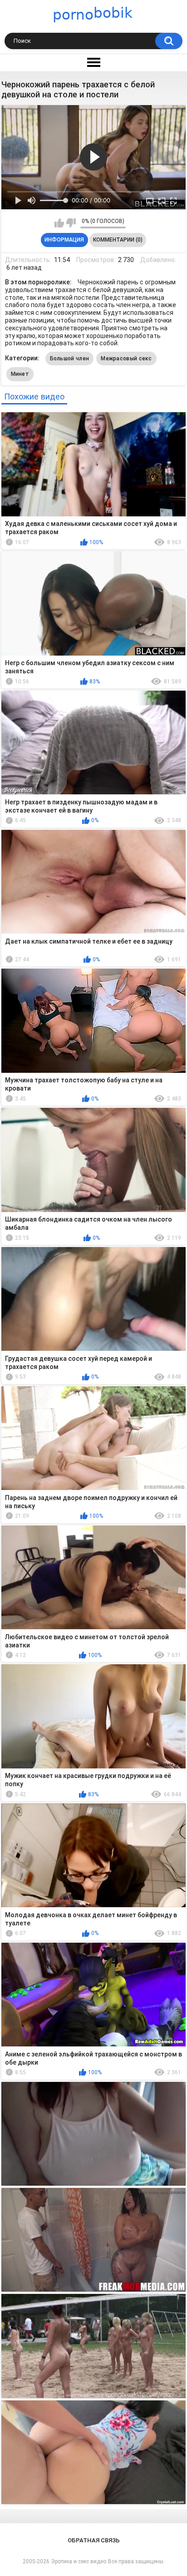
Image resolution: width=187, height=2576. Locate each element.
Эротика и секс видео (79, 2561)
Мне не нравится (71, 223)
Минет (20, 374)
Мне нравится (59, 223)
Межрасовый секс (126, 359)
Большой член (70, 359)
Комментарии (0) (118, 240)
